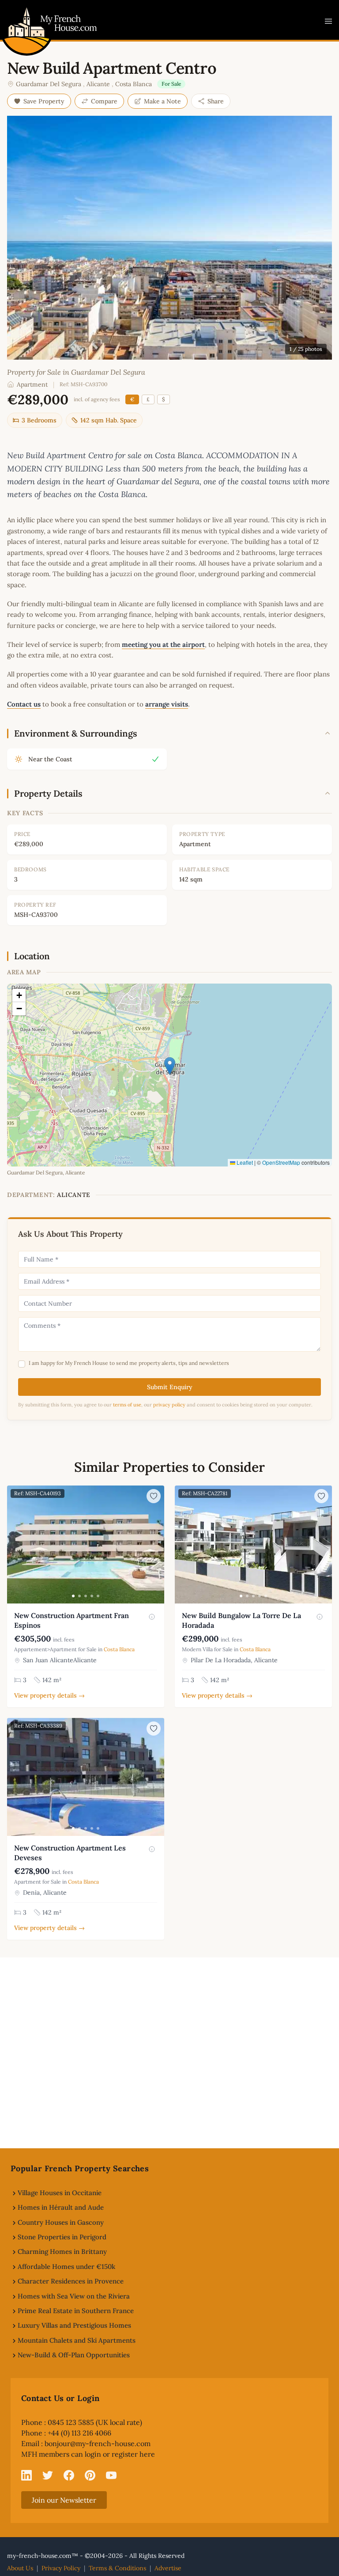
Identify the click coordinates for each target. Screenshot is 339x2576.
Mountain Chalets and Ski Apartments (77, 2340)
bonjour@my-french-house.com (98, 2443)
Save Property (44, 101)
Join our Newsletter (64, 2500)
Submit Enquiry (170, 1387)
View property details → (49, 1695)
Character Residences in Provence (71, 2281)
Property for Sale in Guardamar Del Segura (76, 372)
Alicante (98, 84)
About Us (20, 2568)
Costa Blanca (134, 84)
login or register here (120, 2454)
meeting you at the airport (163, 644)
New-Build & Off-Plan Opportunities (74, 2355)
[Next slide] (156, 1544)
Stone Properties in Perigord (62, 2237)
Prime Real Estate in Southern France (76, 2311)
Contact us (24, 704)
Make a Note (162, 101)
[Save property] (154, 1496)
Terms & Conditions (117, 2568)
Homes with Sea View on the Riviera (74, 2296)
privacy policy (169, 1405)
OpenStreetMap (281, 1162)
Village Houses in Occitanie (60, 2193)
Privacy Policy (61, 2568)
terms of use (127, 1405)
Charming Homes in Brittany (62, 2251)
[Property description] (152, 1617)
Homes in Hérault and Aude (61, 2207)
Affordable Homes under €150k (66, 2266)
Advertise (168, 2568)
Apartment (32, 384)
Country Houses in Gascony (61, 2222)
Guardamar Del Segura (49, 84)
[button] (170, 1066)
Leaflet (244, 1162)
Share (216, 101)
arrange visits (167, 704)
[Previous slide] (15, 1544)
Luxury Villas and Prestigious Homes (74, 2325)
